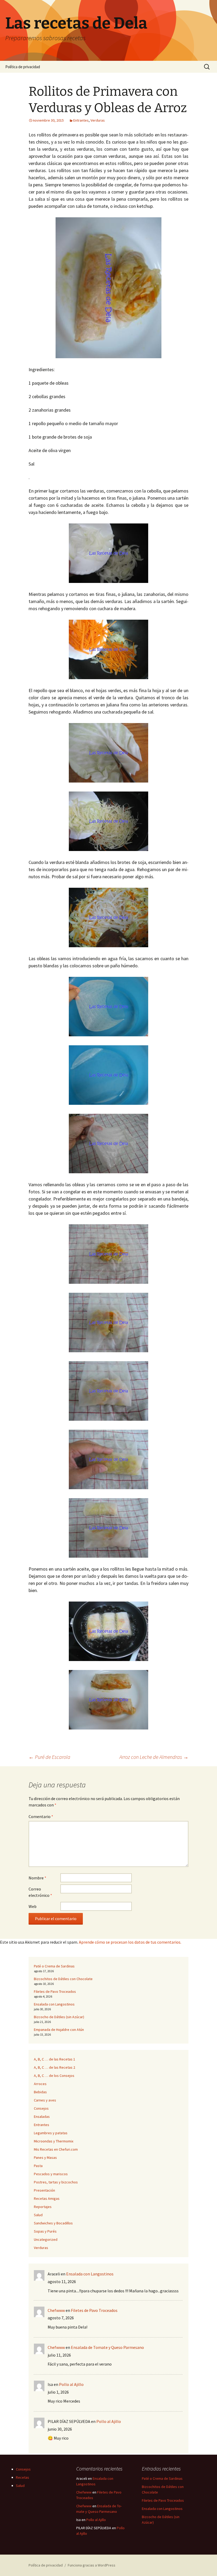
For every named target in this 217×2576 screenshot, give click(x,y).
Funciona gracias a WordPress (92, 2565)
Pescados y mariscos (51, 2174)
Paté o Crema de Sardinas (54, 1966)
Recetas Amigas (47, 2198)
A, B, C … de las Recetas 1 (55, 2059)
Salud (38, 2215)
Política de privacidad (23, 67)
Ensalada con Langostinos (54, 2004)
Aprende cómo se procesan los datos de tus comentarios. (130, 1942)
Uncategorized (46, 2239)
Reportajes (43, 2207)
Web (33, 1906)
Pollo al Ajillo (71, 2384)
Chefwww (56, 2310)
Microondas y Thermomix (54, 2141)
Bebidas (40, 2092)
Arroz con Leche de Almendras (154, 1757)
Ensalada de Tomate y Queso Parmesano (107, 2347)
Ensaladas (42, 2117)
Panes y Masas (45, 2158)
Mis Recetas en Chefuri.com (56, 2149)
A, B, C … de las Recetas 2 (55, 2067)
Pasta (38, 2166)
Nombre (37, 1878)
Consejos (41, 2108)
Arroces (40, 2084)
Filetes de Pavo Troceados (55, 1991)
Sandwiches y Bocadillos (53, 2223)
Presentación (44, 2190)
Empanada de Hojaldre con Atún (59, 2030)
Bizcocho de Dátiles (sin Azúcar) (59, 2017)
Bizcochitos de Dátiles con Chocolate (63, 1979)
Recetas (22, 2477)
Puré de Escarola (49, 1757)
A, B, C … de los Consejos (54, 2076)
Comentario (41, 1816)
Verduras (98, 120)
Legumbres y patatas (51, 2133)
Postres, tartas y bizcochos (56, 2182)
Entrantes (81, 120)
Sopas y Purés (45, 2231)
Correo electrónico (40, 1892)
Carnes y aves (45, 2100)
